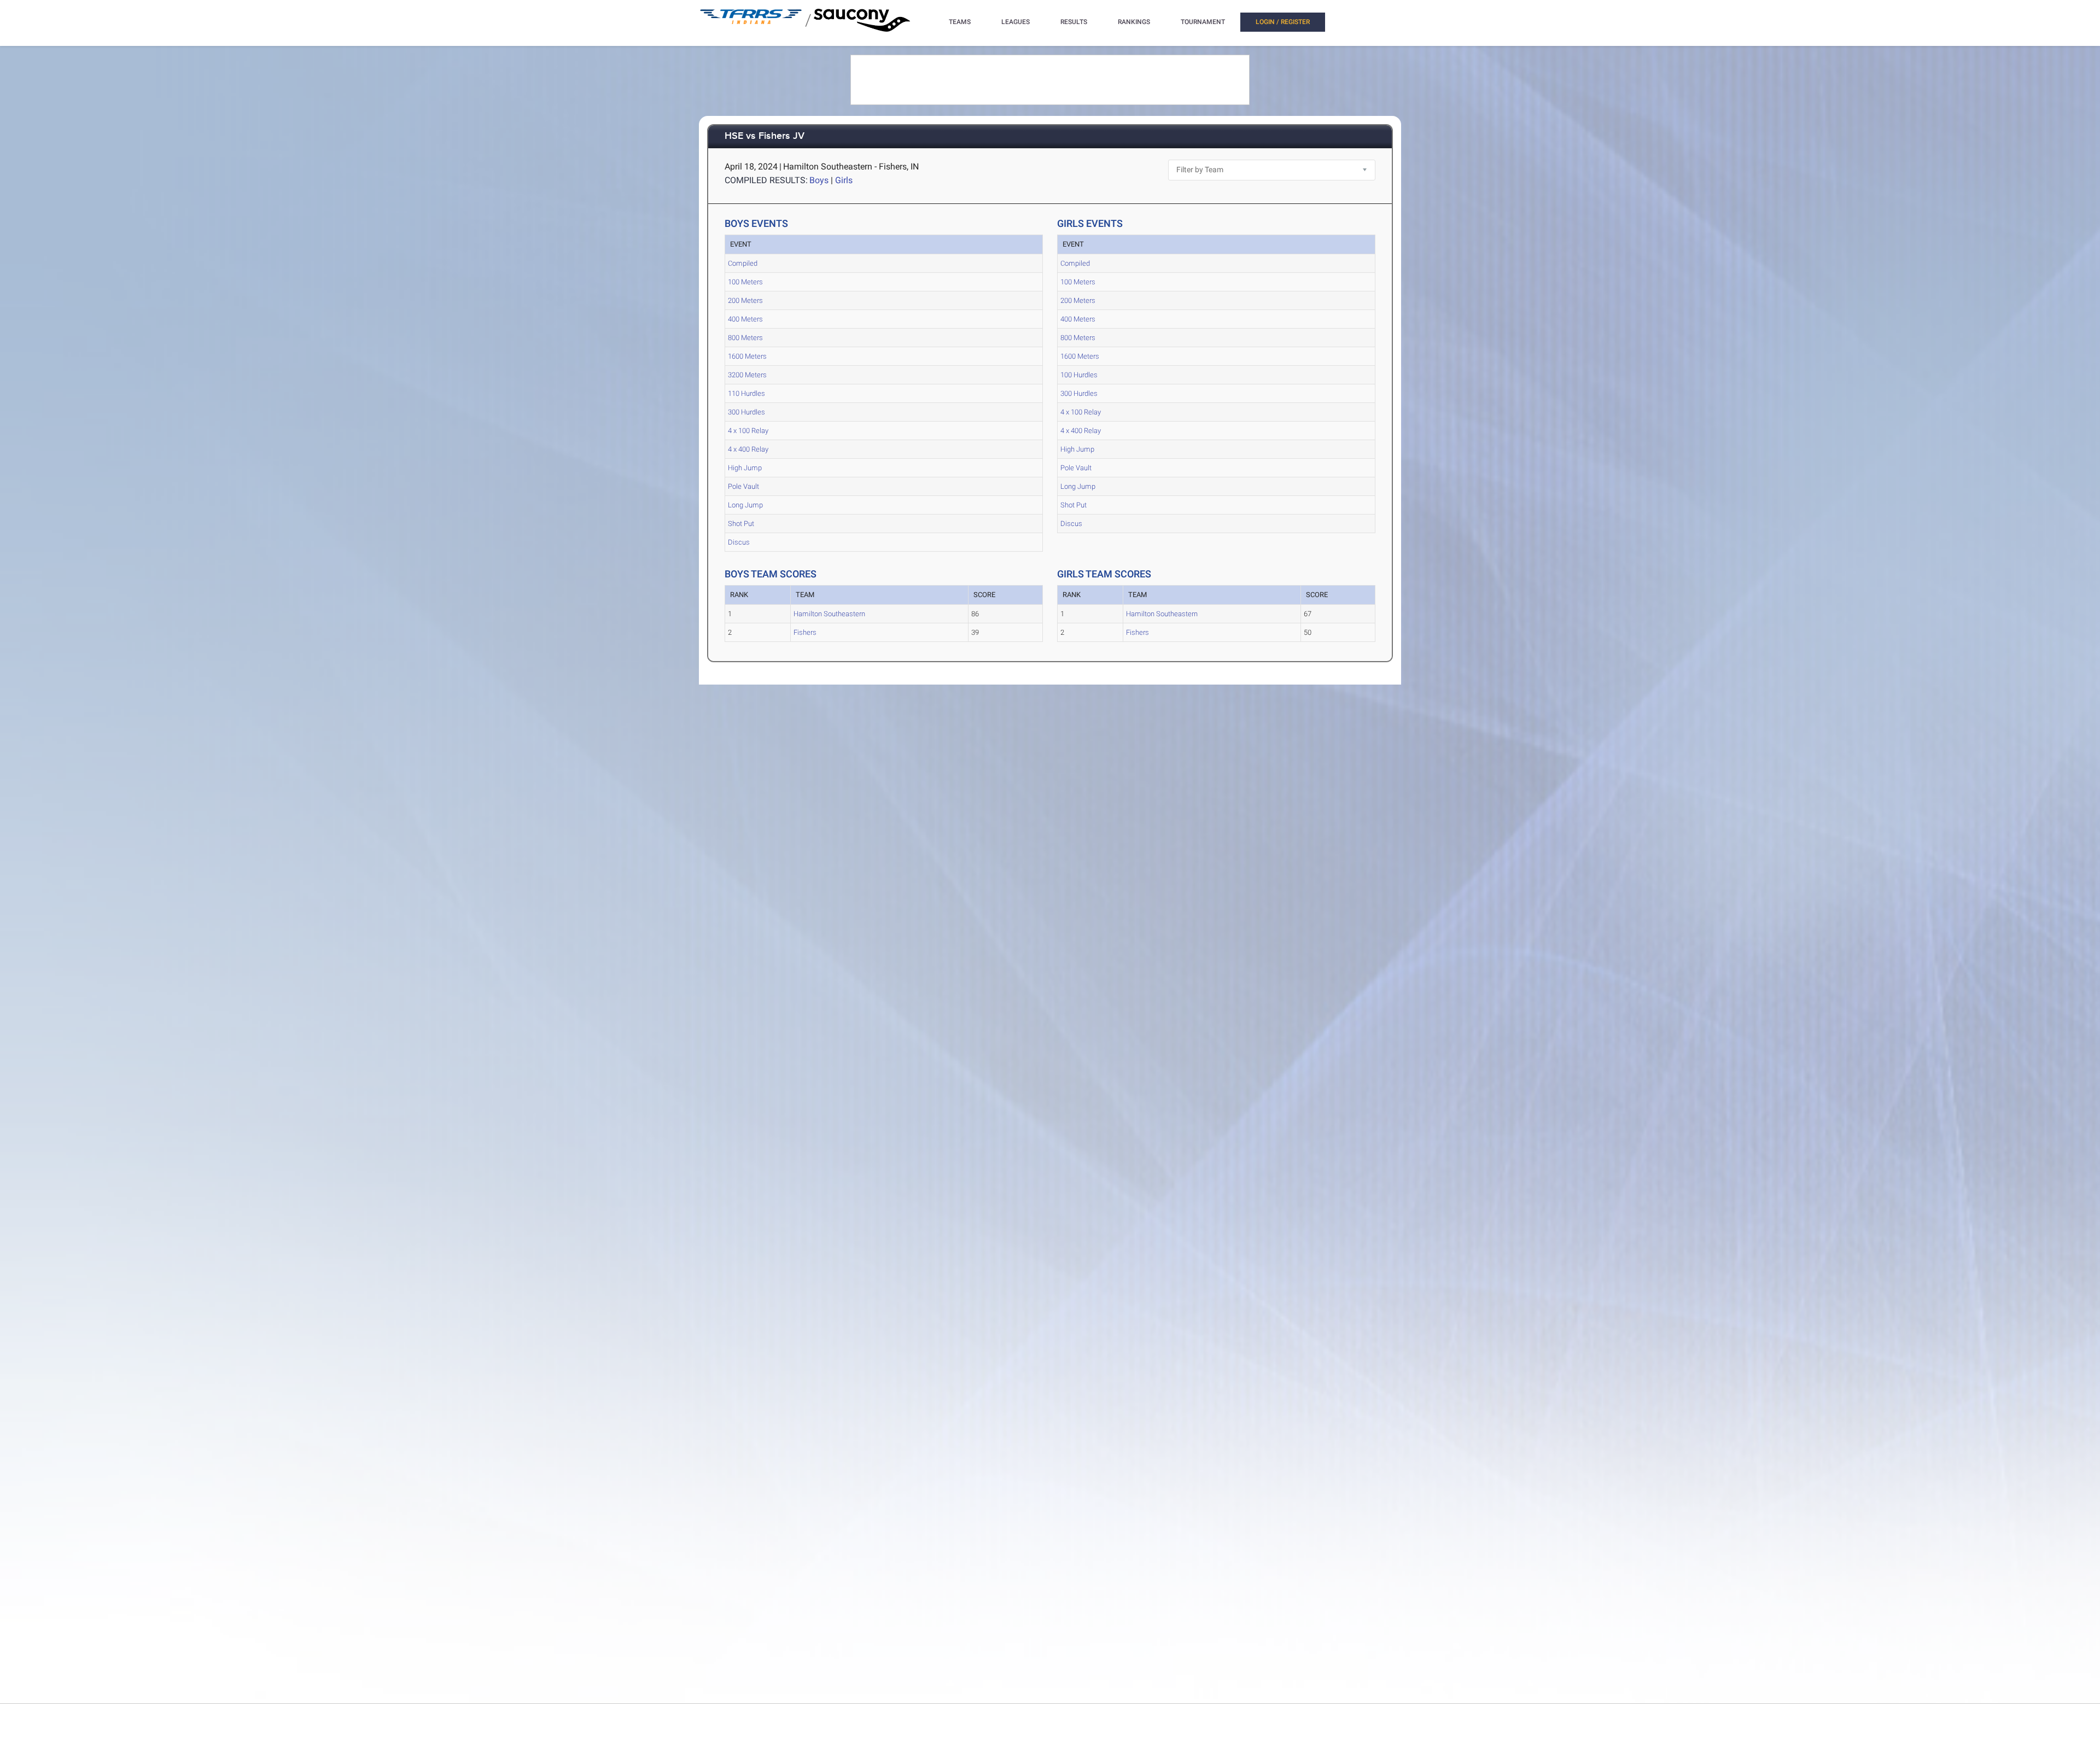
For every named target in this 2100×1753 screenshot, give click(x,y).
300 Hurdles (746, 412)
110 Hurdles (746, 393)
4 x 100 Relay (748, 431)
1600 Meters (747, 356)
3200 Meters (747, 375)
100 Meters (745, 282)
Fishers (805, 632)
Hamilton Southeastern (829, 614)
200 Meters (745, 300)
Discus (739, 542)
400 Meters (745, 319)
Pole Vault (743, 486)
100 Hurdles (1079, 375)
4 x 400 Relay (748, 449)
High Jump (745, 468)
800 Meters (745, 338)
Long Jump (745, 505)
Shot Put (741, 524)
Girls (844, 180)
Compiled (743, 263)
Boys (819, 180)
